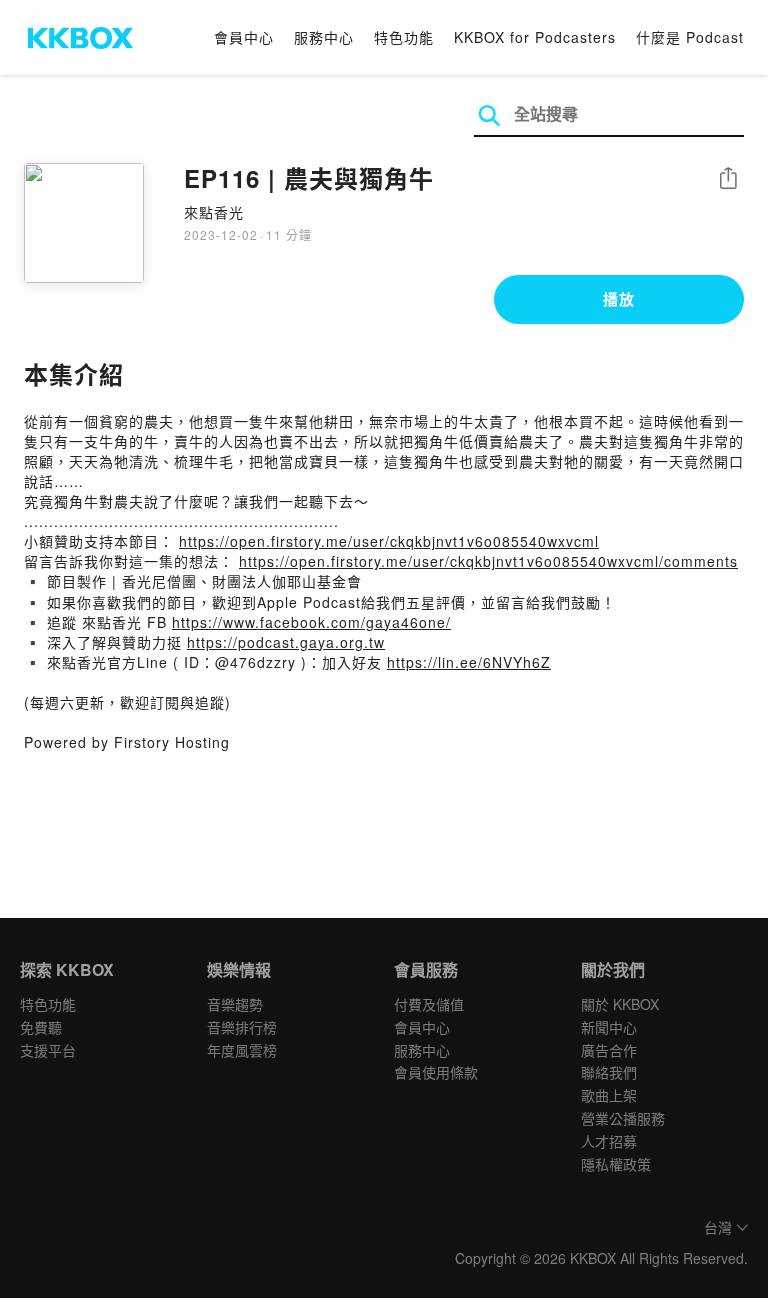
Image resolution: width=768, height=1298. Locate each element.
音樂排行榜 (242, 1027)
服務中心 (324, 37)
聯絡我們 (609, 1072)
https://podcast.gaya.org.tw (286, 642)
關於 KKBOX (620, 1004)
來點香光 (214, 212)
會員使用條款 (436, 1072)
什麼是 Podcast (690, 37)
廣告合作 (609, 1050)
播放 (619, 299)
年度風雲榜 (242, 1050)
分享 (728, 179)
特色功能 (404, 37)
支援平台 (48, 1050)
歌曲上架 (609, 1095)
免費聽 (41, 1027)
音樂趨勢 (235, 1004)
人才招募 (609, 1141)
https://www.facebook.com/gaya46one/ (311, 622)
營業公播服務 (623, 1118)
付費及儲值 (429, 1004)
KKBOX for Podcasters (535, 37)
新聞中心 (609, 1027)
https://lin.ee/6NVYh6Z (469, 662)
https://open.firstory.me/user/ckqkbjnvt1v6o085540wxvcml (389, 541)
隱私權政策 (616, 1164)
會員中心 (244, 37)
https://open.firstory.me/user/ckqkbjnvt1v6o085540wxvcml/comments (488, 561)
